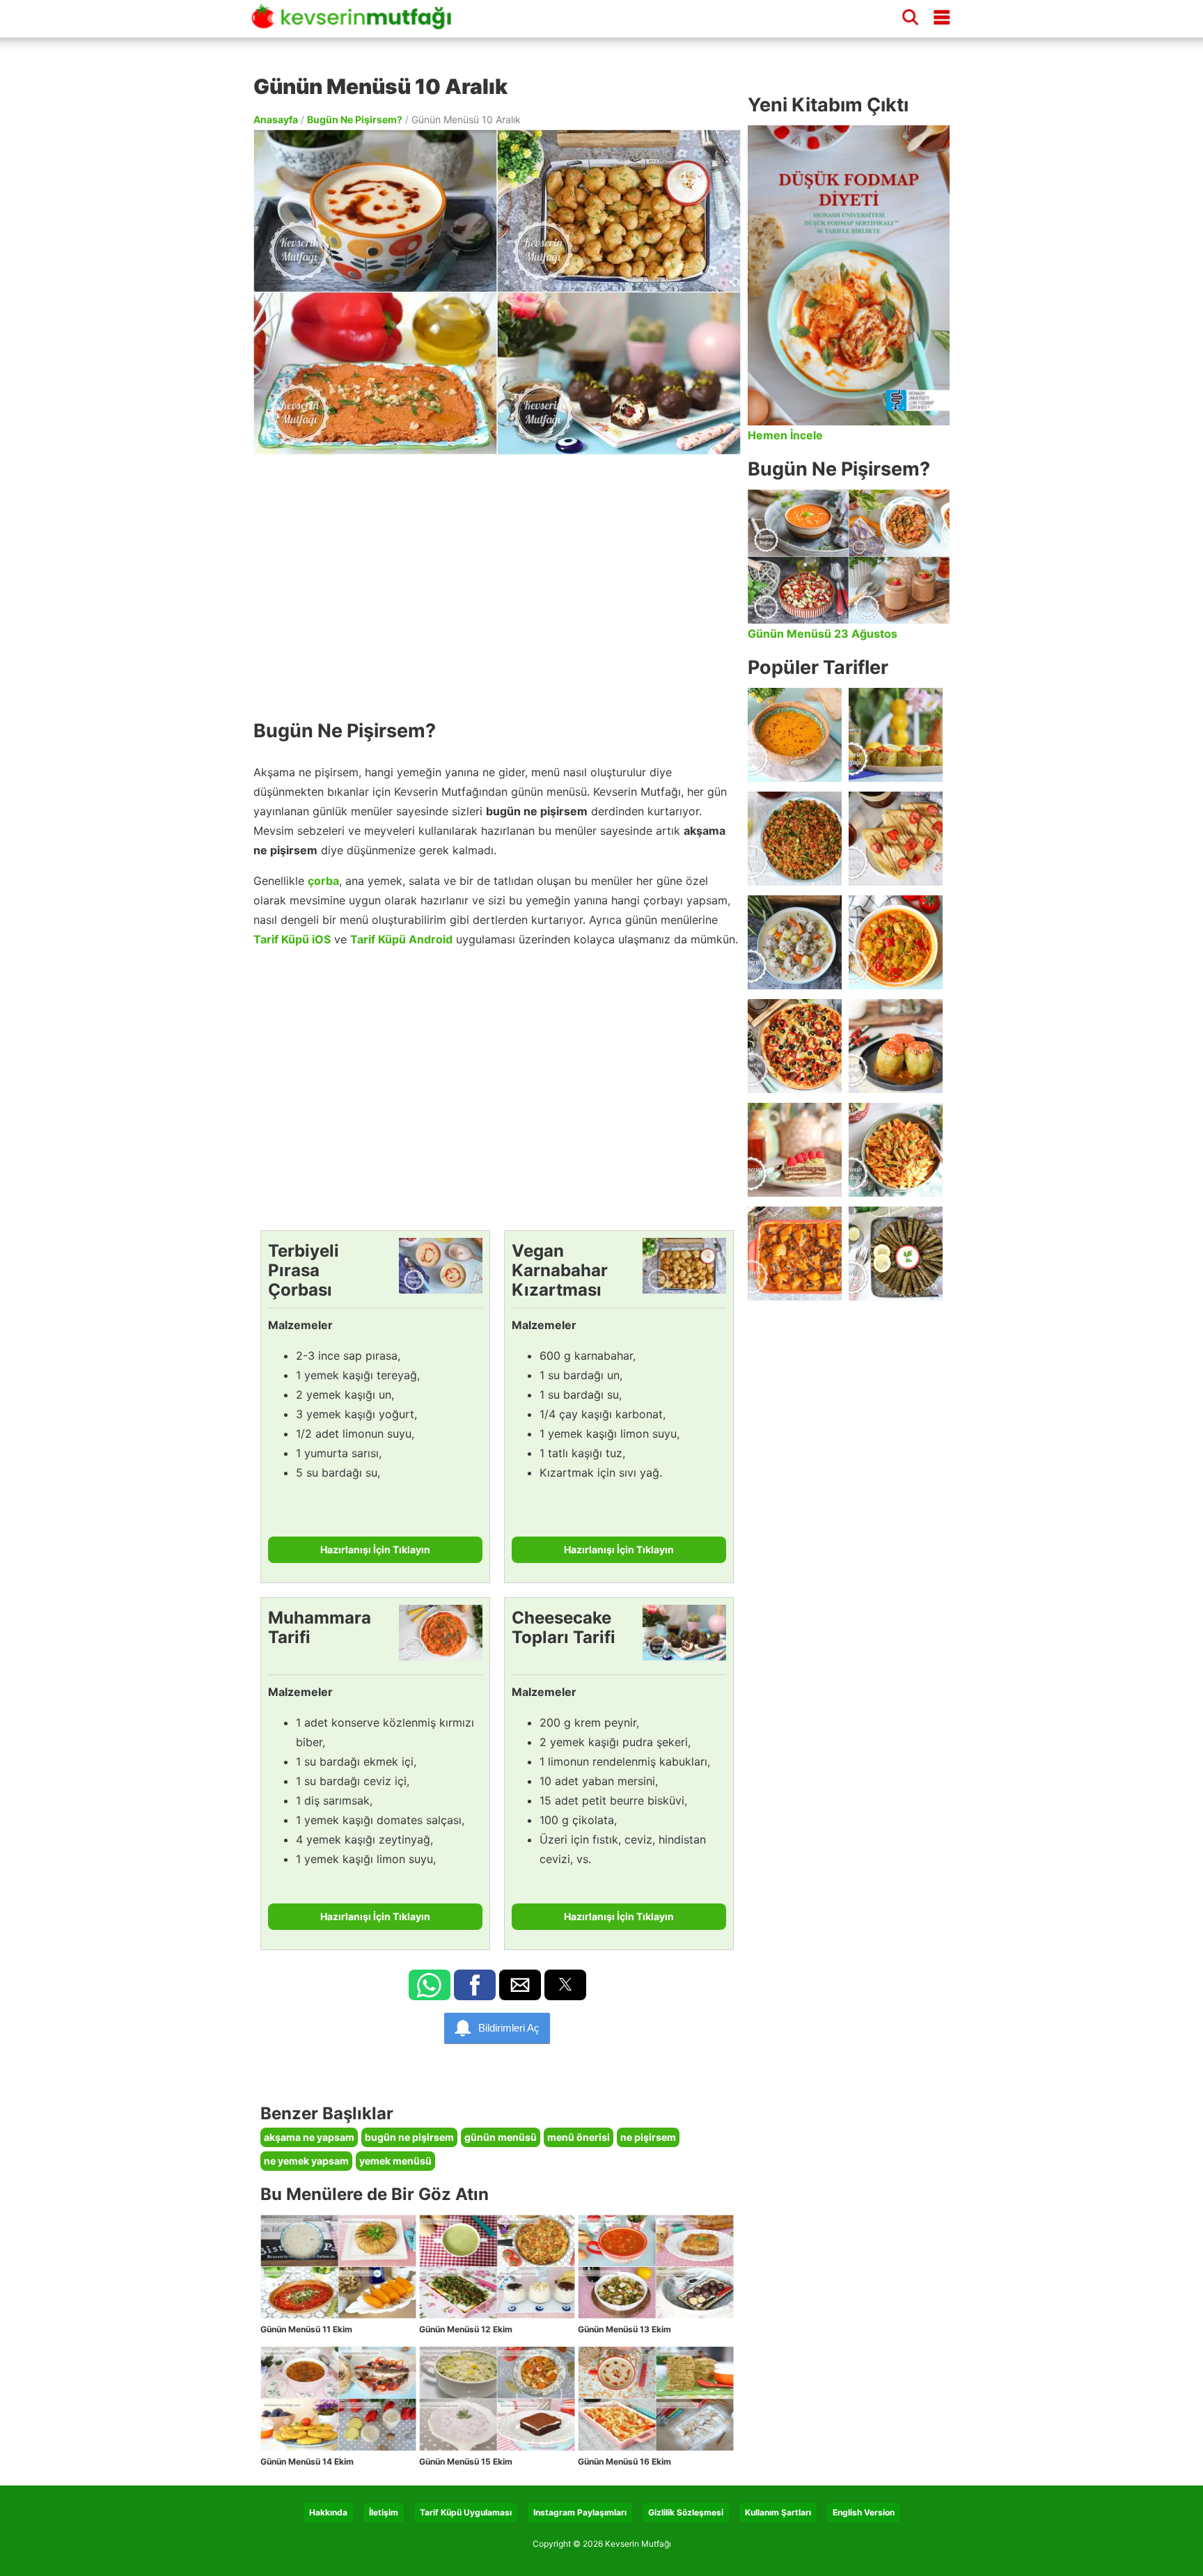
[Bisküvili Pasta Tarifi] (795, 1150)
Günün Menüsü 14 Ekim (307, 2461)
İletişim (384, 2512)
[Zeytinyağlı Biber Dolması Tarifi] (896, 735)
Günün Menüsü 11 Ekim (306, 2329)
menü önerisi (579, 2137)
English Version (864, 2512)
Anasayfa (276, 119)
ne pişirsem (648, 2137)
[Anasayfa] (356, 23)
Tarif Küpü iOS (292, 939)
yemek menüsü (395, 2161)
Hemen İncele (785, 435)
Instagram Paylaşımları (580, 2512)
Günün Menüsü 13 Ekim (624, 2329)
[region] (497, 580)
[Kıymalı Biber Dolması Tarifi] (896, 1046)
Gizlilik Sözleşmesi (686, 2512)
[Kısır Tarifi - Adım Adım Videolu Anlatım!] (795, 839)
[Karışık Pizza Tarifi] (795, 1046)
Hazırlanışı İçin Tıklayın (375, 1549)
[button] (430, 1985)
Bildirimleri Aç (509, 2028)
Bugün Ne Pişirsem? (355, 119)
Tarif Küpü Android (401, 939)
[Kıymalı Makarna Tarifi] (896, 1150)
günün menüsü (501, 2137)
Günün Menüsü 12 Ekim (466, 2329)
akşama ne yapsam (309, 2137)
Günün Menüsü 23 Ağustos (823, 634)
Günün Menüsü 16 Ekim (624, 2461)
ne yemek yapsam (306, 2161)
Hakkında (328, 2512)
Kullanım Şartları (778, 2512)
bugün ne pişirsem (409, 2137)
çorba (323, 881)
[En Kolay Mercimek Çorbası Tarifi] (795, 735)
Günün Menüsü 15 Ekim (466, 2461)
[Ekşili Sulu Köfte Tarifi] (795, 942)
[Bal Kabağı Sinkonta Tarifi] (795, 1254)
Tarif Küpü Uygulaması (466, 2512)
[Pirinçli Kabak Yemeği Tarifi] (896, 942)
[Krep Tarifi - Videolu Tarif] (896, 839)
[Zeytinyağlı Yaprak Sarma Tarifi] (896, 1254)
